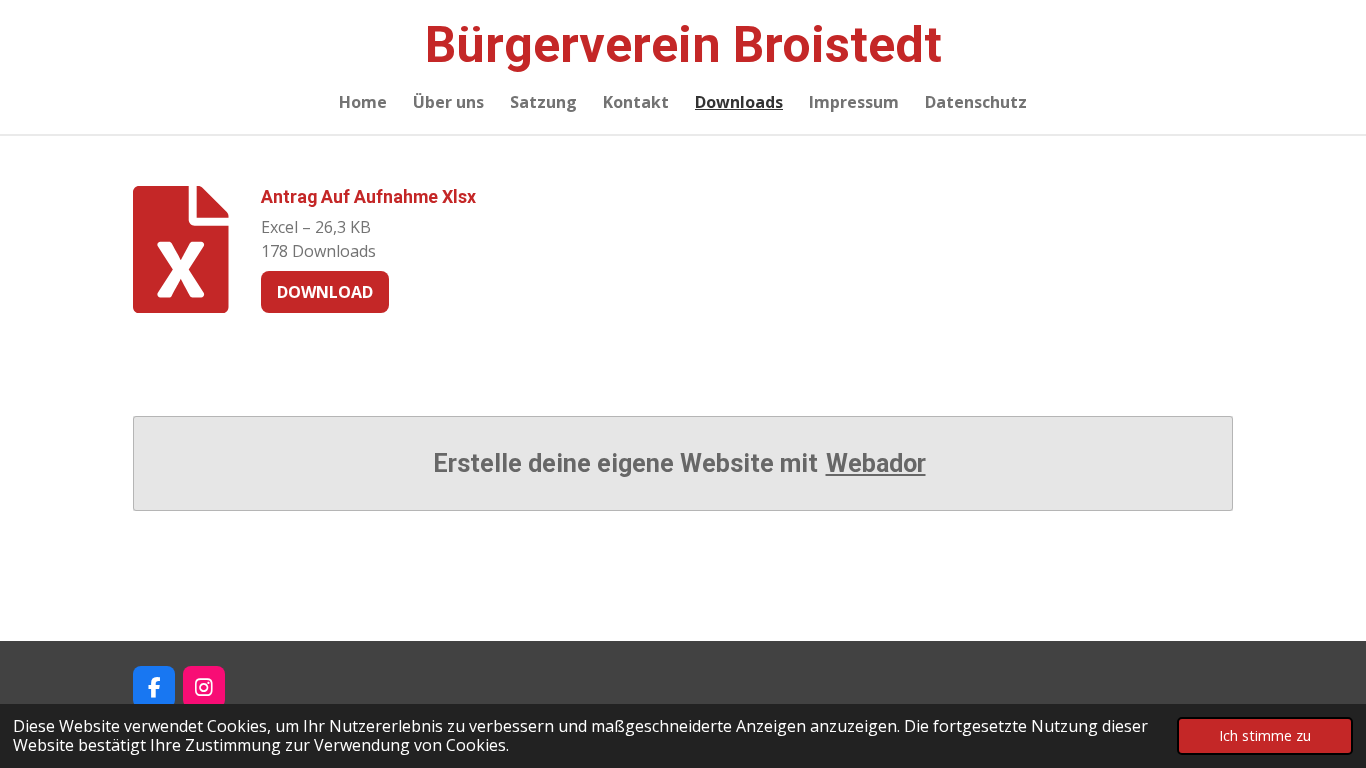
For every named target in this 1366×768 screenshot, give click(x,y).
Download (325, 292)
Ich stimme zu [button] (1265, 735)
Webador (876, 463)
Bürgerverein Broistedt (683, 45)
